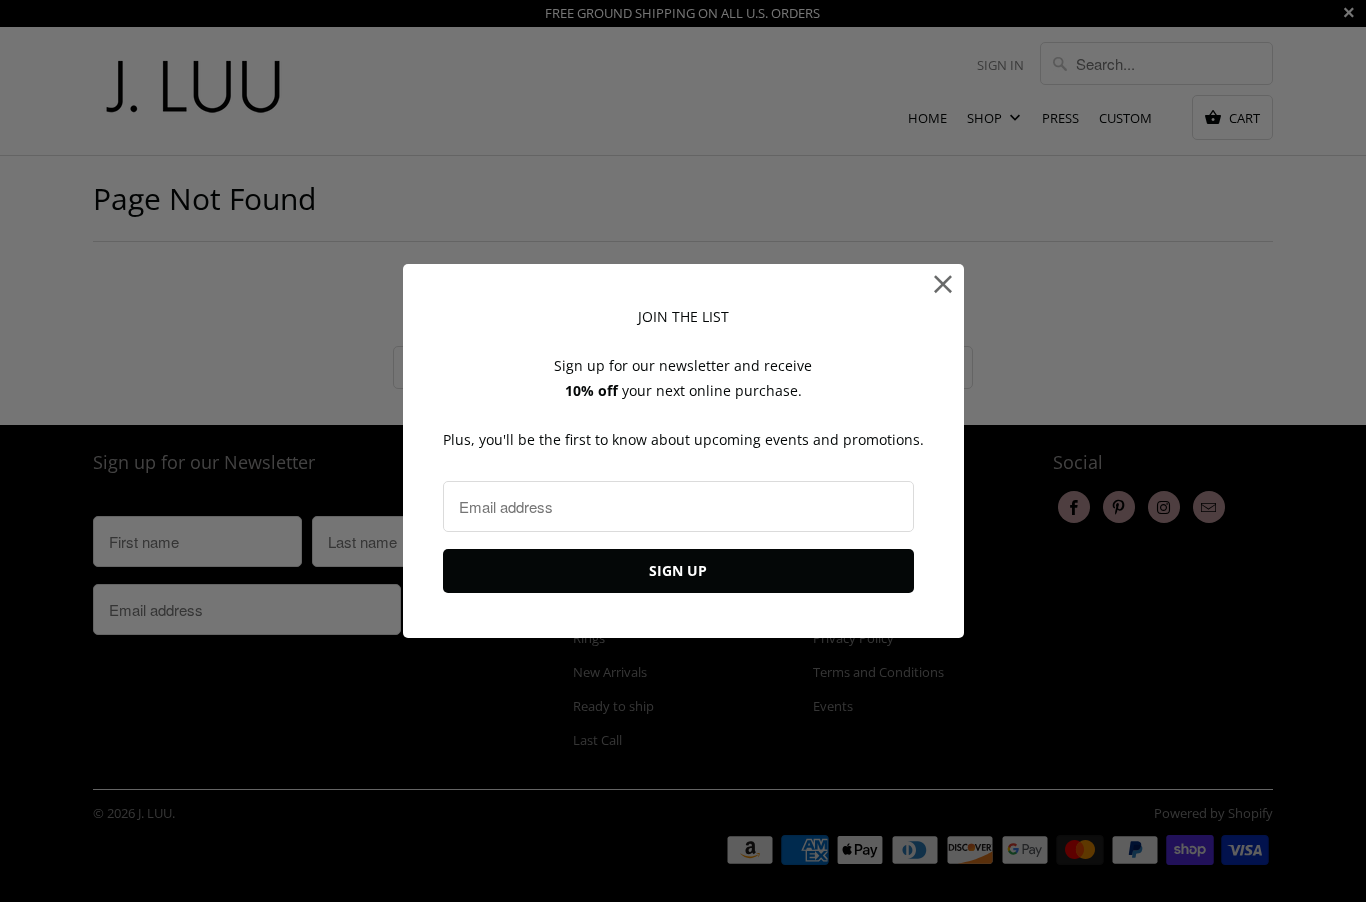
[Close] (943, 284)
